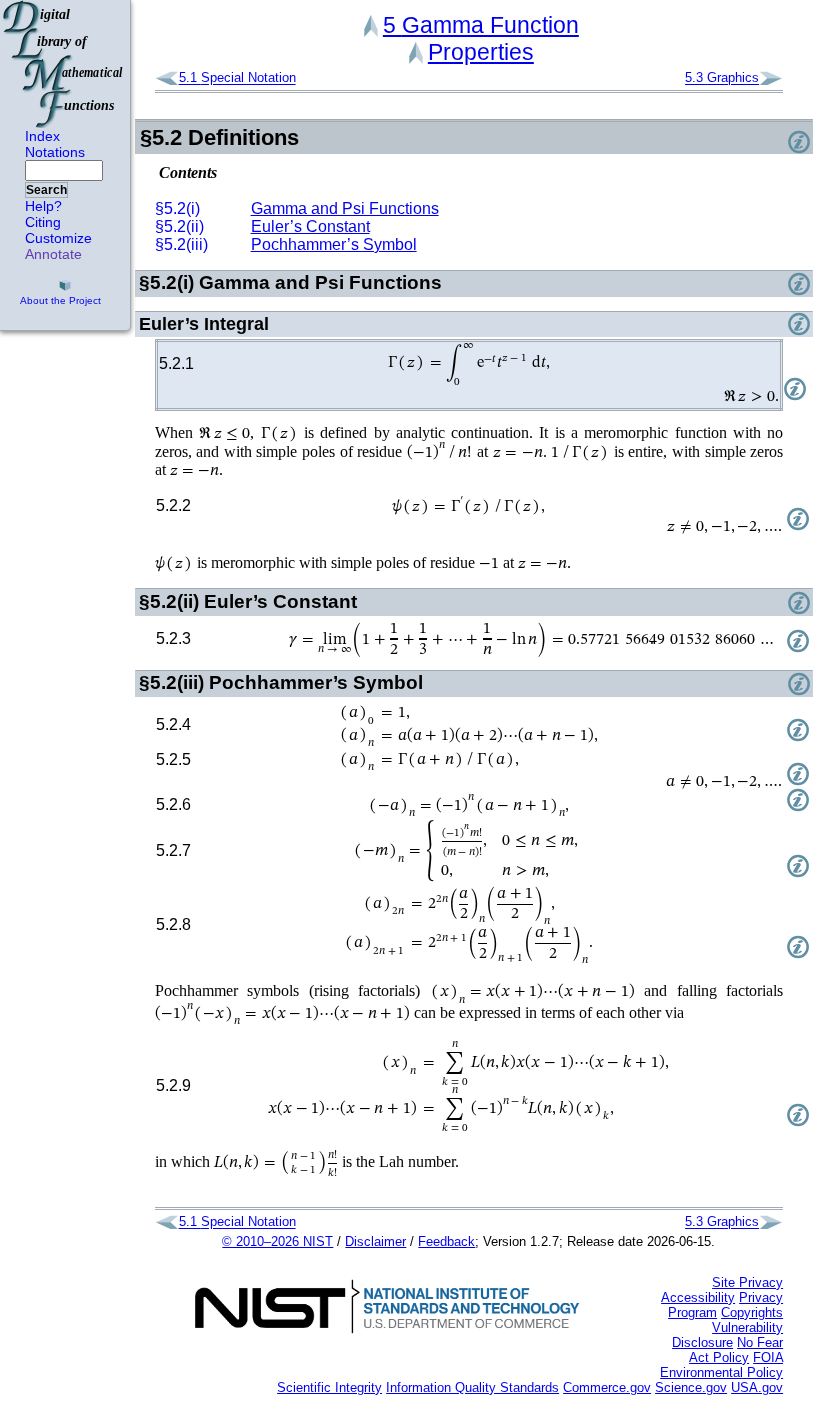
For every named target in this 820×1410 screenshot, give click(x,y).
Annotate (53, 254)
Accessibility (698, 1297)
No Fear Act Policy (736, 1350)
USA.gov (757, 1387)
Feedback (446, 1241)
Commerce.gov (607, 1387)
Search (46, 190)
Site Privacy (747, 1282)
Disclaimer (375, 1241)
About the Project (60, 300)
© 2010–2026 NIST (277, 1241)
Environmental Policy (721, 1372)
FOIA (768, 1357)
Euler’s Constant (310, 226)
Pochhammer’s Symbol (334, 244)
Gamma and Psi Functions (345, 208)
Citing (43, 222)
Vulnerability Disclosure (727, 1335)
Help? (43, 206)
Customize (58, 238)
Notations (55, 152)
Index (42, 136)
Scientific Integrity (329, 1387)
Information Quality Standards (472, 1387)
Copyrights (752, 1312)
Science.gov (691, 1387)
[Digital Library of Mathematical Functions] (64, 64)
